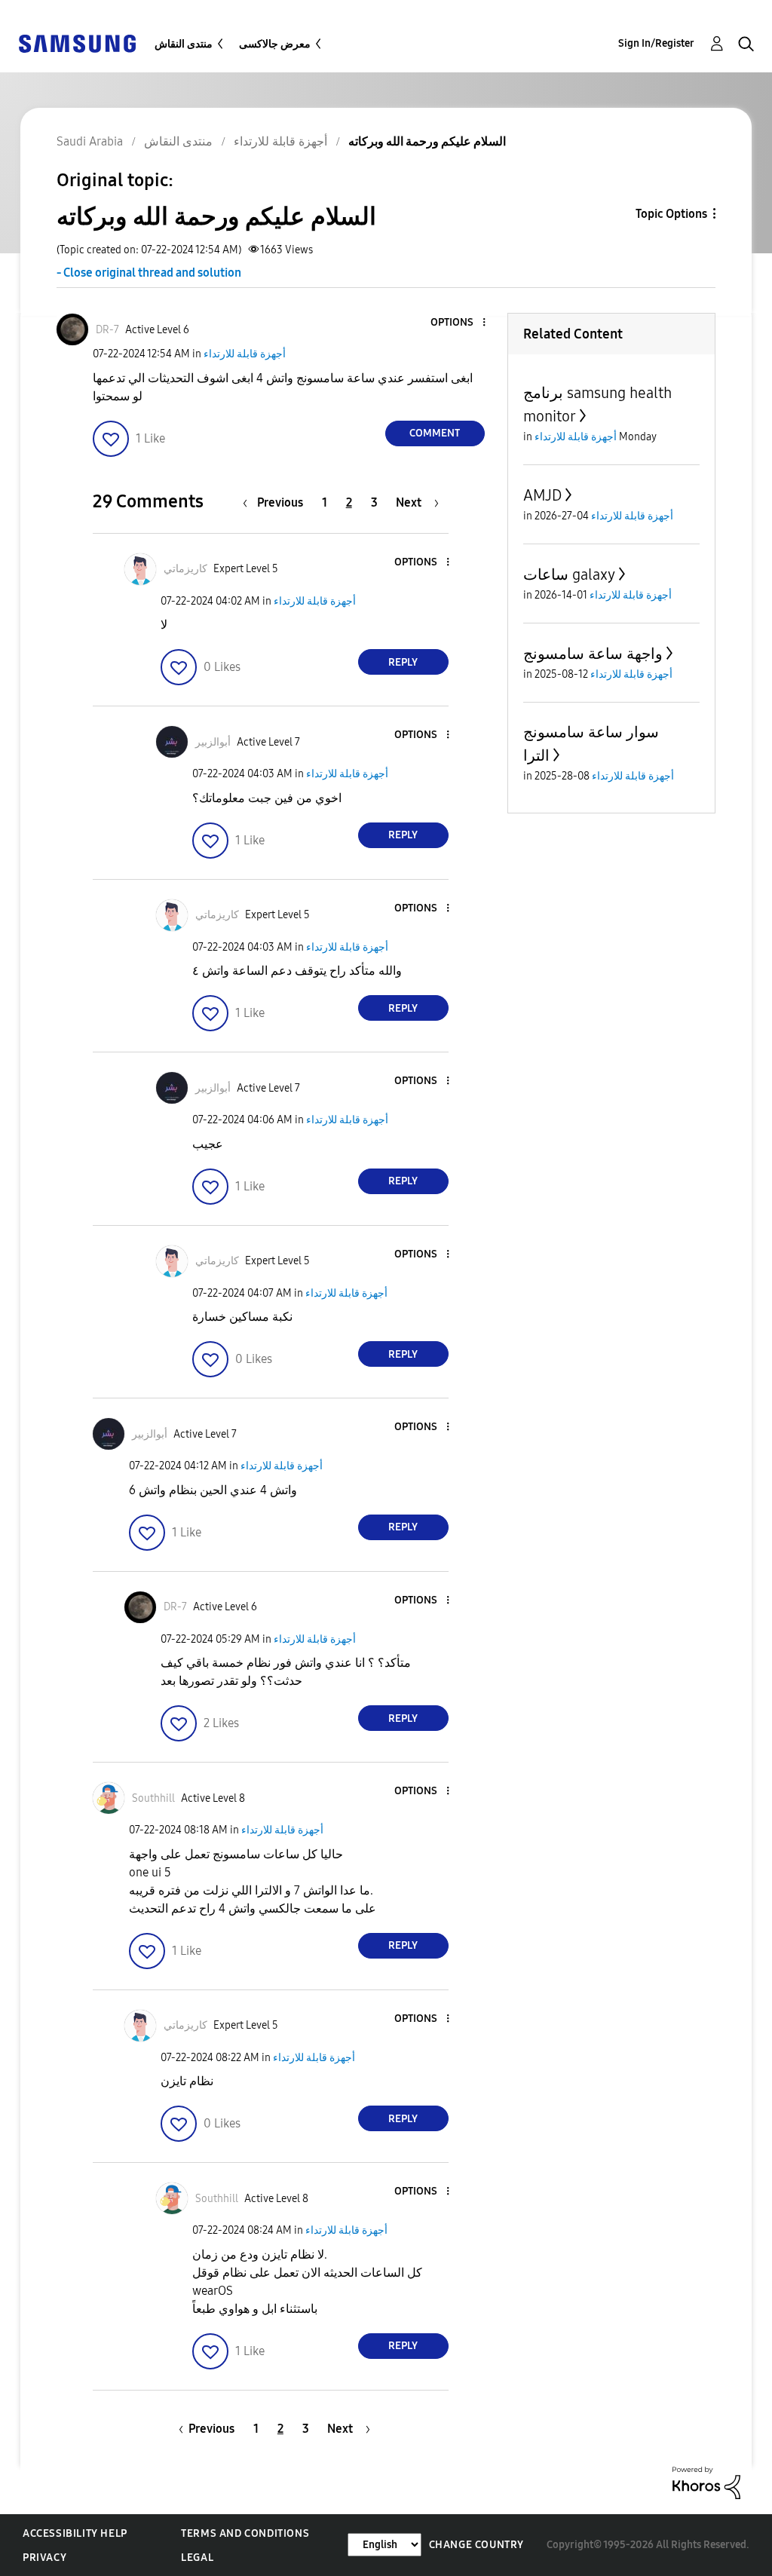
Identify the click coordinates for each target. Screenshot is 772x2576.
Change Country (476, 2545)
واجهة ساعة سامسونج (593, 654)
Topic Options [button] (671, 214)
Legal (197, 2558)
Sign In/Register (656, 43)
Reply (403, 662)
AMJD (542, 495)
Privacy (44, 2558)
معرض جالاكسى (275, 44)
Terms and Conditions (245, 2533)
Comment (435, 433)
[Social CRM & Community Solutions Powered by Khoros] (706, 2482)
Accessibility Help (75, 2533)
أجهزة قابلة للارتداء (245, 354)
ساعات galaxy (569, 574)
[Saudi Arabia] (77, 43)
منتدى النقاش (184, 44)
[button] (458, 323)
